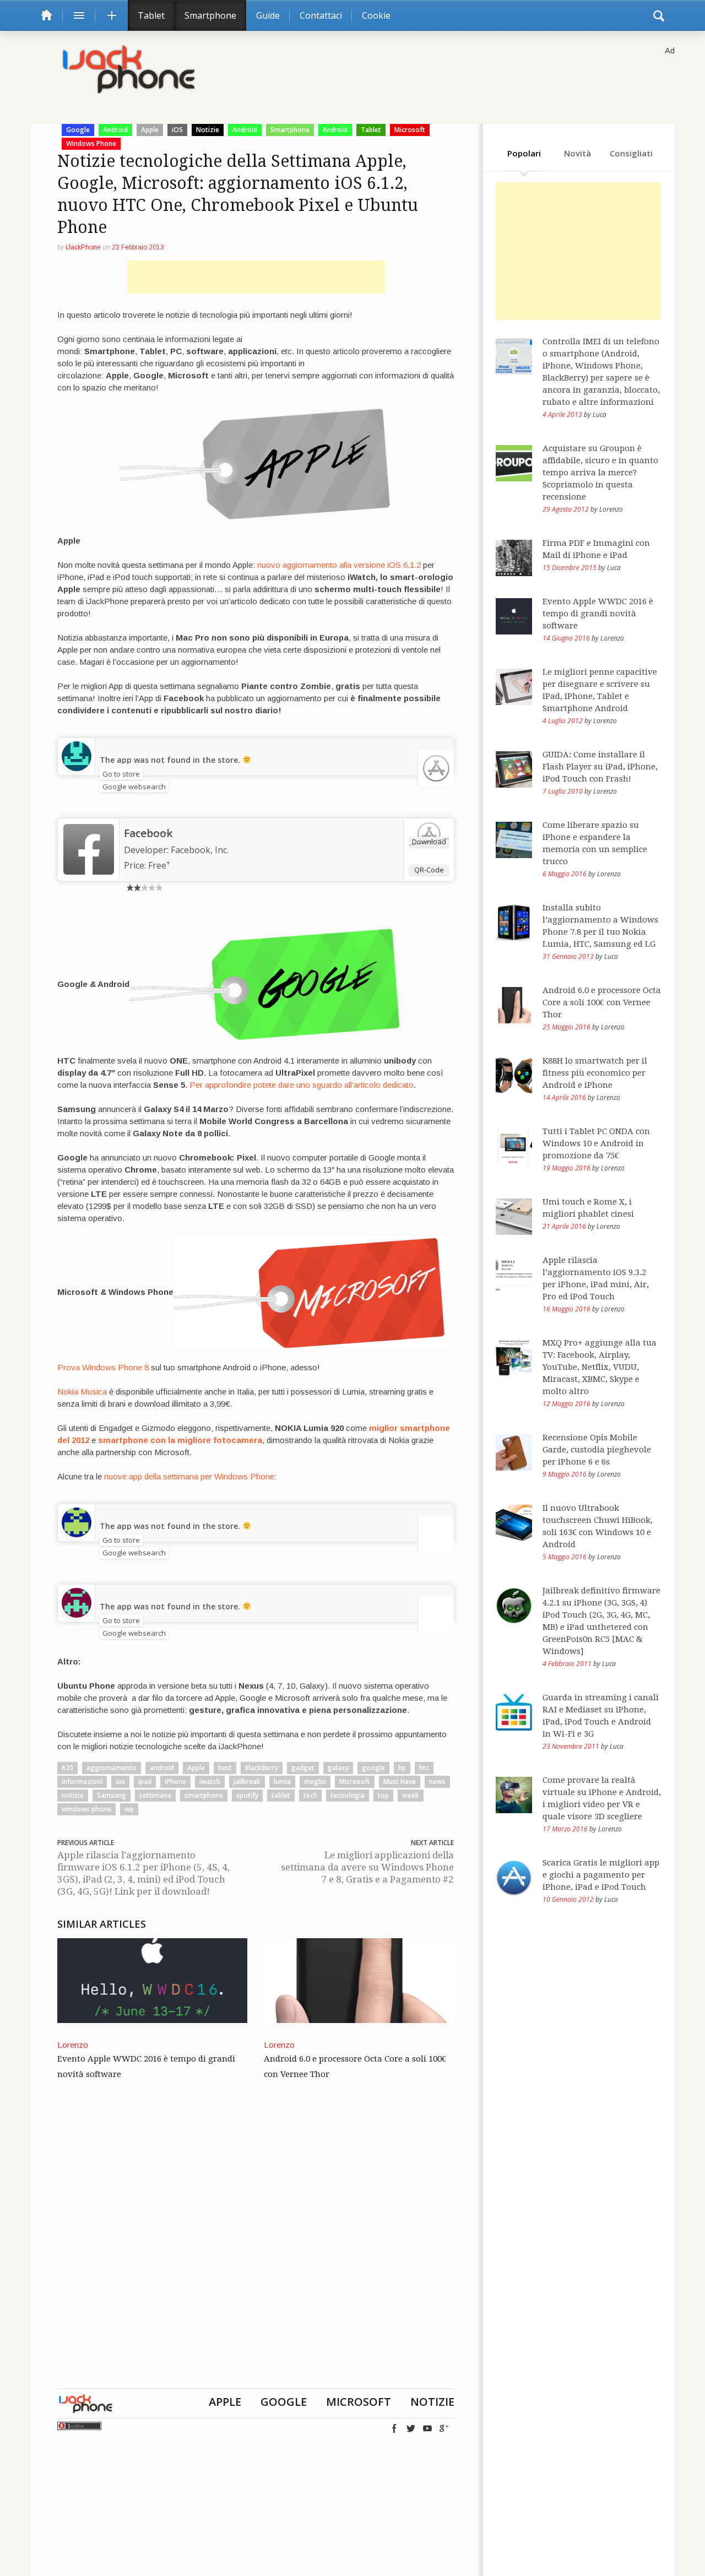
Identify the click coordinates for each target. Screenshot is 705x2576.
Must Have (400, 1781)
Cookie (376, 15)
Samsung (112, 1795)
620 (67, 1768)
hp (402, 1768)
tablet (281, 1795)
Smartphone (210, 15)
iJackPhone (83, 247)
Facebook (148, 833)
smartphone (204, 1795)
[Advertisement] (256, 277)
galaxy (338, 1768)
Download (429, 842)
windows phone (86, 1809)
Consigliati (631, 153)
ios (120, 1781)
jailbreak (247, 1781)
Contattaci (321, 15)
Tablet (151, 15)
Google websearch (134, 787)
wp (129, 1809)
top (383, 1795)
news (437, 1781)
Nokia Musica (82, 1392)
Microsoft (410, 130)
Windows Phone (91, 143)
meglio (315, 1781)
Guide (268, 15)
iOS (177, 130)
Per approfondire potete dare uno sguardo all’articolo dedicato (302, 1085)
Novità (577, 153)
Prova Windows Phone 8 (103, 1367)
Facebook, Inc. (200, 850)
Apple (150, 130)
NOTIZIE (432, 2402)
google (373, 1768)
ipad (145, 1781)
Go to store (121, 774)
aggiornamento (112, 1768)
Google (78, 130)
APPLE (225, 2402)
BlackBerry (262, 1768)
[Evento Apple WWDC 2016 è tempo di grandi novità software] (152, 1980)
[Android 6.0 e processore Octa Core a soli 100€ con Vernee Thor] (359, 1980)
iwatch (210, 1781)
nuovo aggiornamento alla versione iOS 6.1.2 (339, 565)
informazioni (82, 1781)
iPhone (175, 1781)
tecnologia (348, 1795)
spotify (247, 1795)
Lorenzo (73, 2045)
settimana (155, 1795)
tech (310, 1795)
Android (115, 130)
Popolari (524, 153)
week (411, 1795)
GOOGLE (284, 2402)
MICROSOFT (359, 2402)
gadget (303, 1768)
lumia (282, 1781)
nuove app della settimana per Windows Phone (189, 1476)
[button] (659, 15)
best (225, 1768)
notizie (73, 1795)
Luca (600, 414)
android (162, 1768)
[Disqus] (256, 2247)
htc (424, 1768)
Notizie (208, 130)
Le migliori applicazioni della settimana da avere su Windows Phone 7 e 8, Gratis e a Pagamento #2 (367, 1867)
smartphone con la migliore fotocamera (180, 1440)
